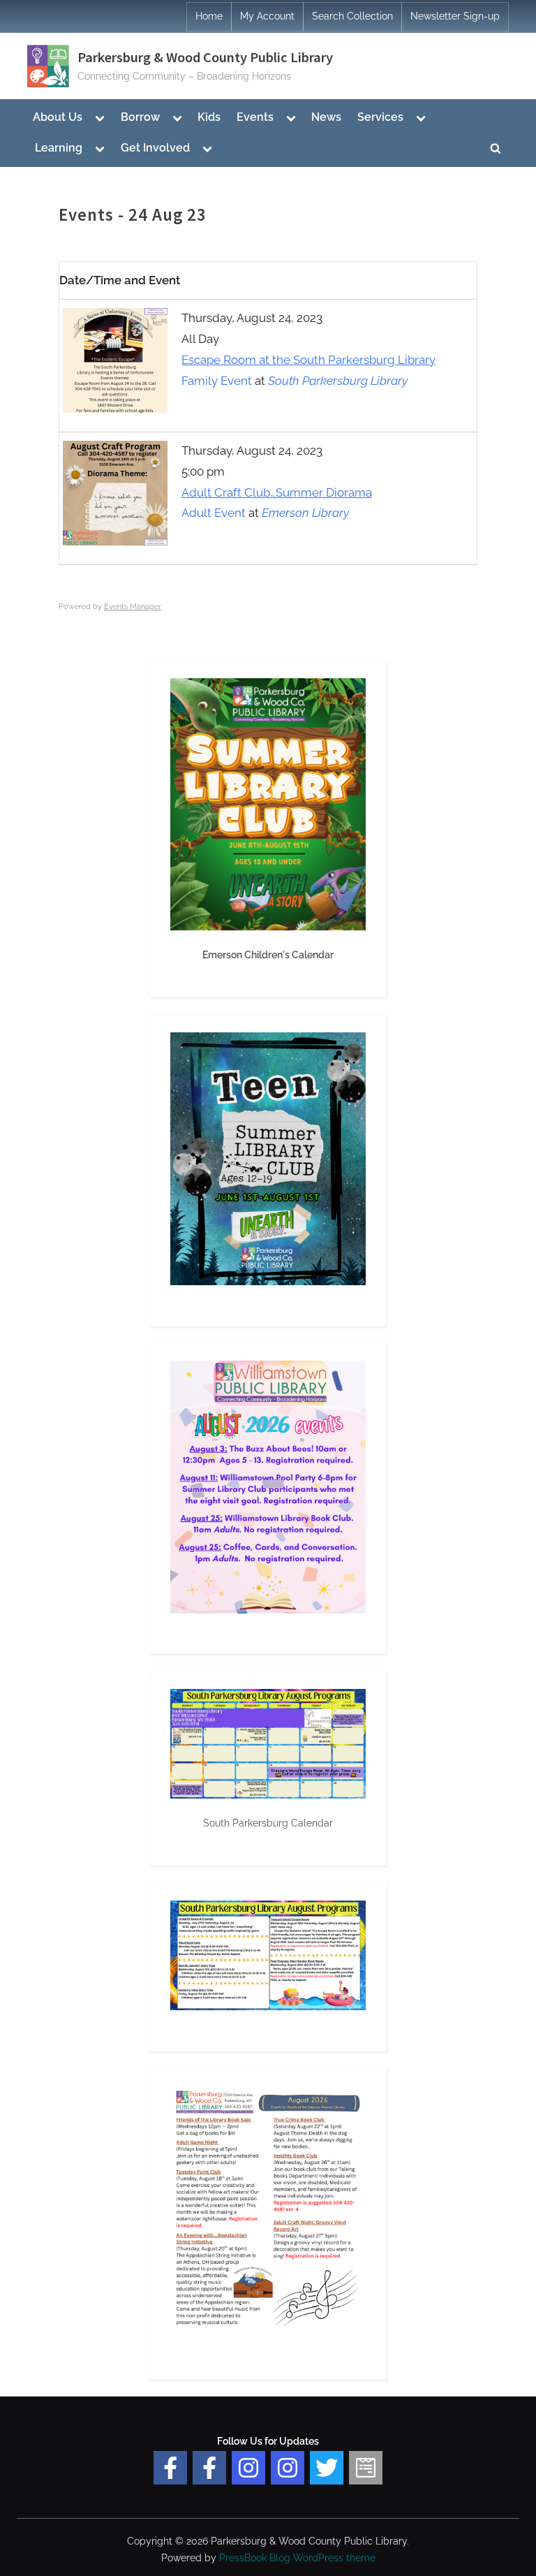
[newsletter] (366, 2468)
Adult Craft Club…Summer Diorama (277, 492)
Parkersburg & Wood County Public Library (205, 57)
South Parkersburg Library (338, 381)
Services (380, 117)
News (326, 117)
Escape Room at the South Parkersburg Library (308, 360)
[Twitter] (327, 2468)
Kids (209, 117)
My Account (267, 16)
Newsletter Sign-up (455, 16)
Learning (59, 148)
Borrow (140, 117)
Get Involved (155, 148)
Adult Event (214, 513)
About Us (58, 117)
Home (209, 16)
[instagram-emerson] (248, 2468)
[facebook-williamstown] (209, 2468)
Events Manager (133, 607)
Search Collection (352, 16)
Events (255, 117)
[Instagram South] (288, 2468)
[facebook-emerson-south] (170, 2468)
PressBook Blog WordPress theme (297, 2558)
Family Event (217, 381)
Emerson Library (305, 513)
